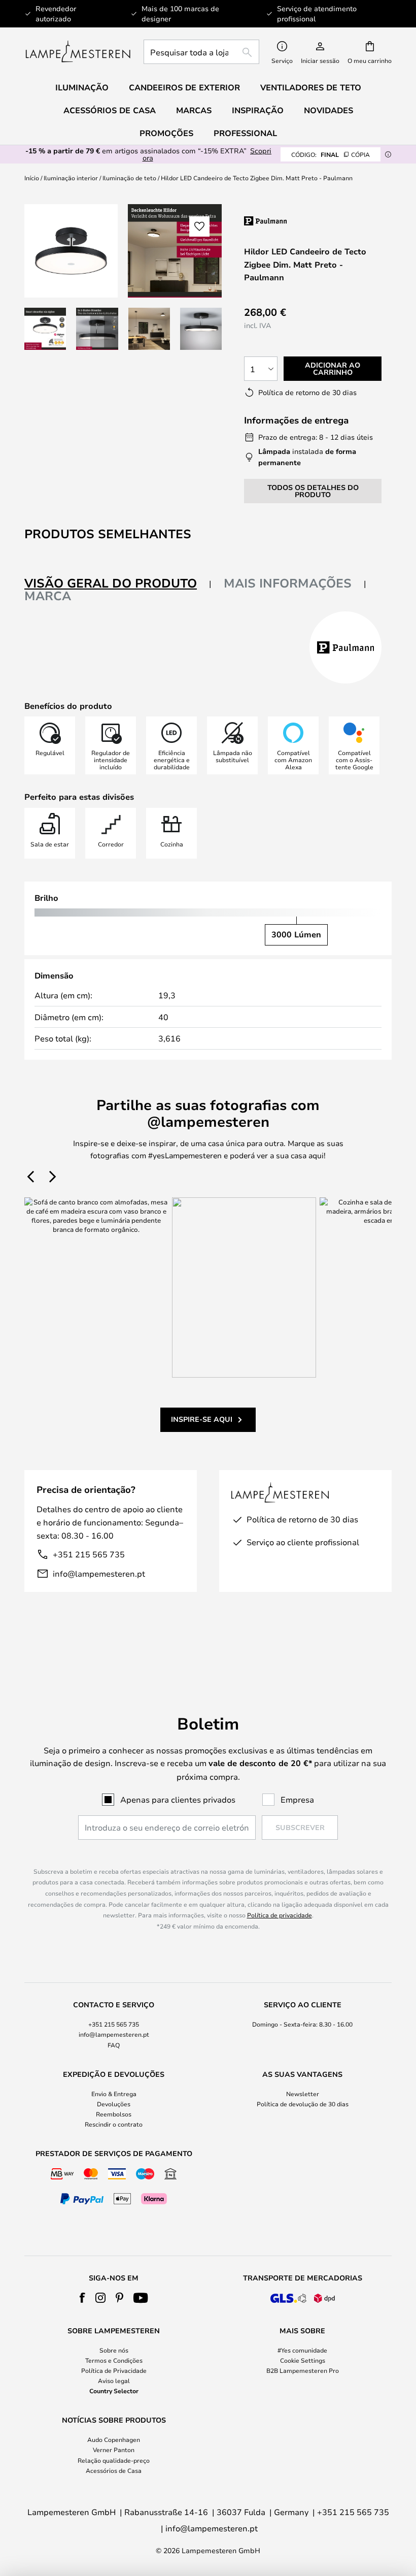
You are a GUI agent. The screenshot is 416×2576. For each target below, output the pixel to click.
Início (32, 178)
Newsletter (303, 2094)
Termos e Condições (114, 2360)
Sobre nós (114, 2350)
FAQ (114, 2045)
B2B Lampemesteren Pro (303, 2370)
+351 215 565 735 (89, 1554)
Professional (245, 133)
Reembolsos (114, 2114)
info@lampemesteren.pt (99, 1573)
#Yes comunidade (302, 2350)
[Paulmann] (308, 221)
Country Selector (114, 2391)
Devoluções (114, 2104)
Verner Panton (114, 2450)
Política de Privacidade (114, 2370)
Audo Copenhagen (114, 2439)
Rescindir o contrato (114, 2124)
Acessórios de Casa (114, 2470)
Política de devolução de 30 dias (303, 2104)
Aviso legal (114, 2381)
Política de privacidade (280, 1915)
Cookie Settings (303, 2360)
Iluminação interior (71, 178)
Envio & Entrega (114, 2094)
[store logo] (78, 52)
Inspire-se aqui (202, 1419)
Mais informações (288, 583)
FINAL (331, 154)
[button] (45, 329)
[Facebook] (82, 2298)
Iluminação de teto (129, 178)
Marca (48, 596)
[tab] (118, 584)
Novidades (328, 110)
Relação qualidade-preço (114, 2460)
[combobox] (201, 52)
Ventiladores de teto (311, 87)
